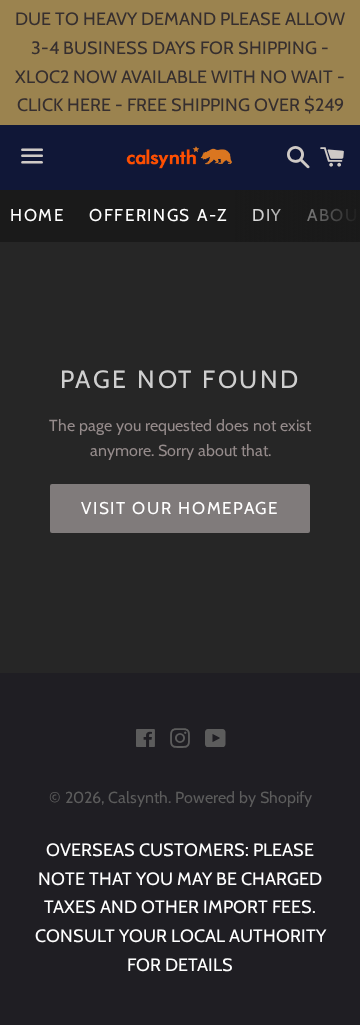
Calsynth (138, 797)
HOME (37, 215)
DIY (267, 215)
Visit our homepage (180, 508)
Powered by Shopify (243, 797)
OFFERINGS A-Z (158, 215)
